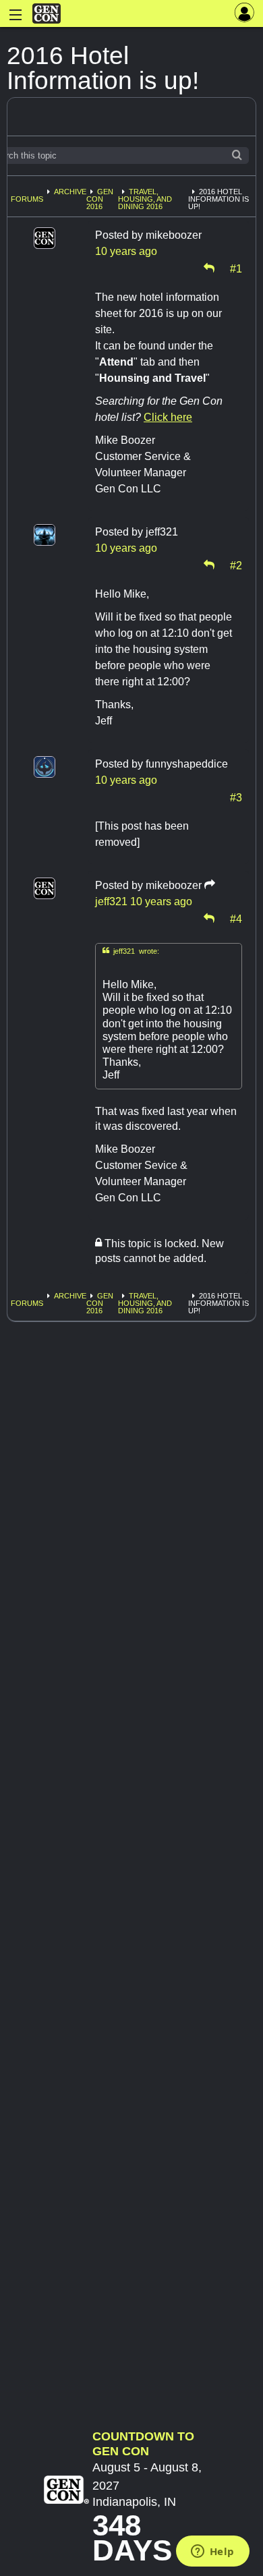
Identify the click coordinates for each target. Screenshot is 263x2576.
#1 (236, 268)
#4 (236, 918)
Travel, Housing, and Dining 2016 (145, 199)
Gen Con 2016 (100, 199)
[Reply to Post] (209, 268)
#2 (236, 565)
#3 (236, 797)
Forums (27, 199)
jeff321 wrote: (131, 951)
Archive (70, 192)
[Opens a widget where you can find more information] (212, 2552)
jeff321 (111, 901)
